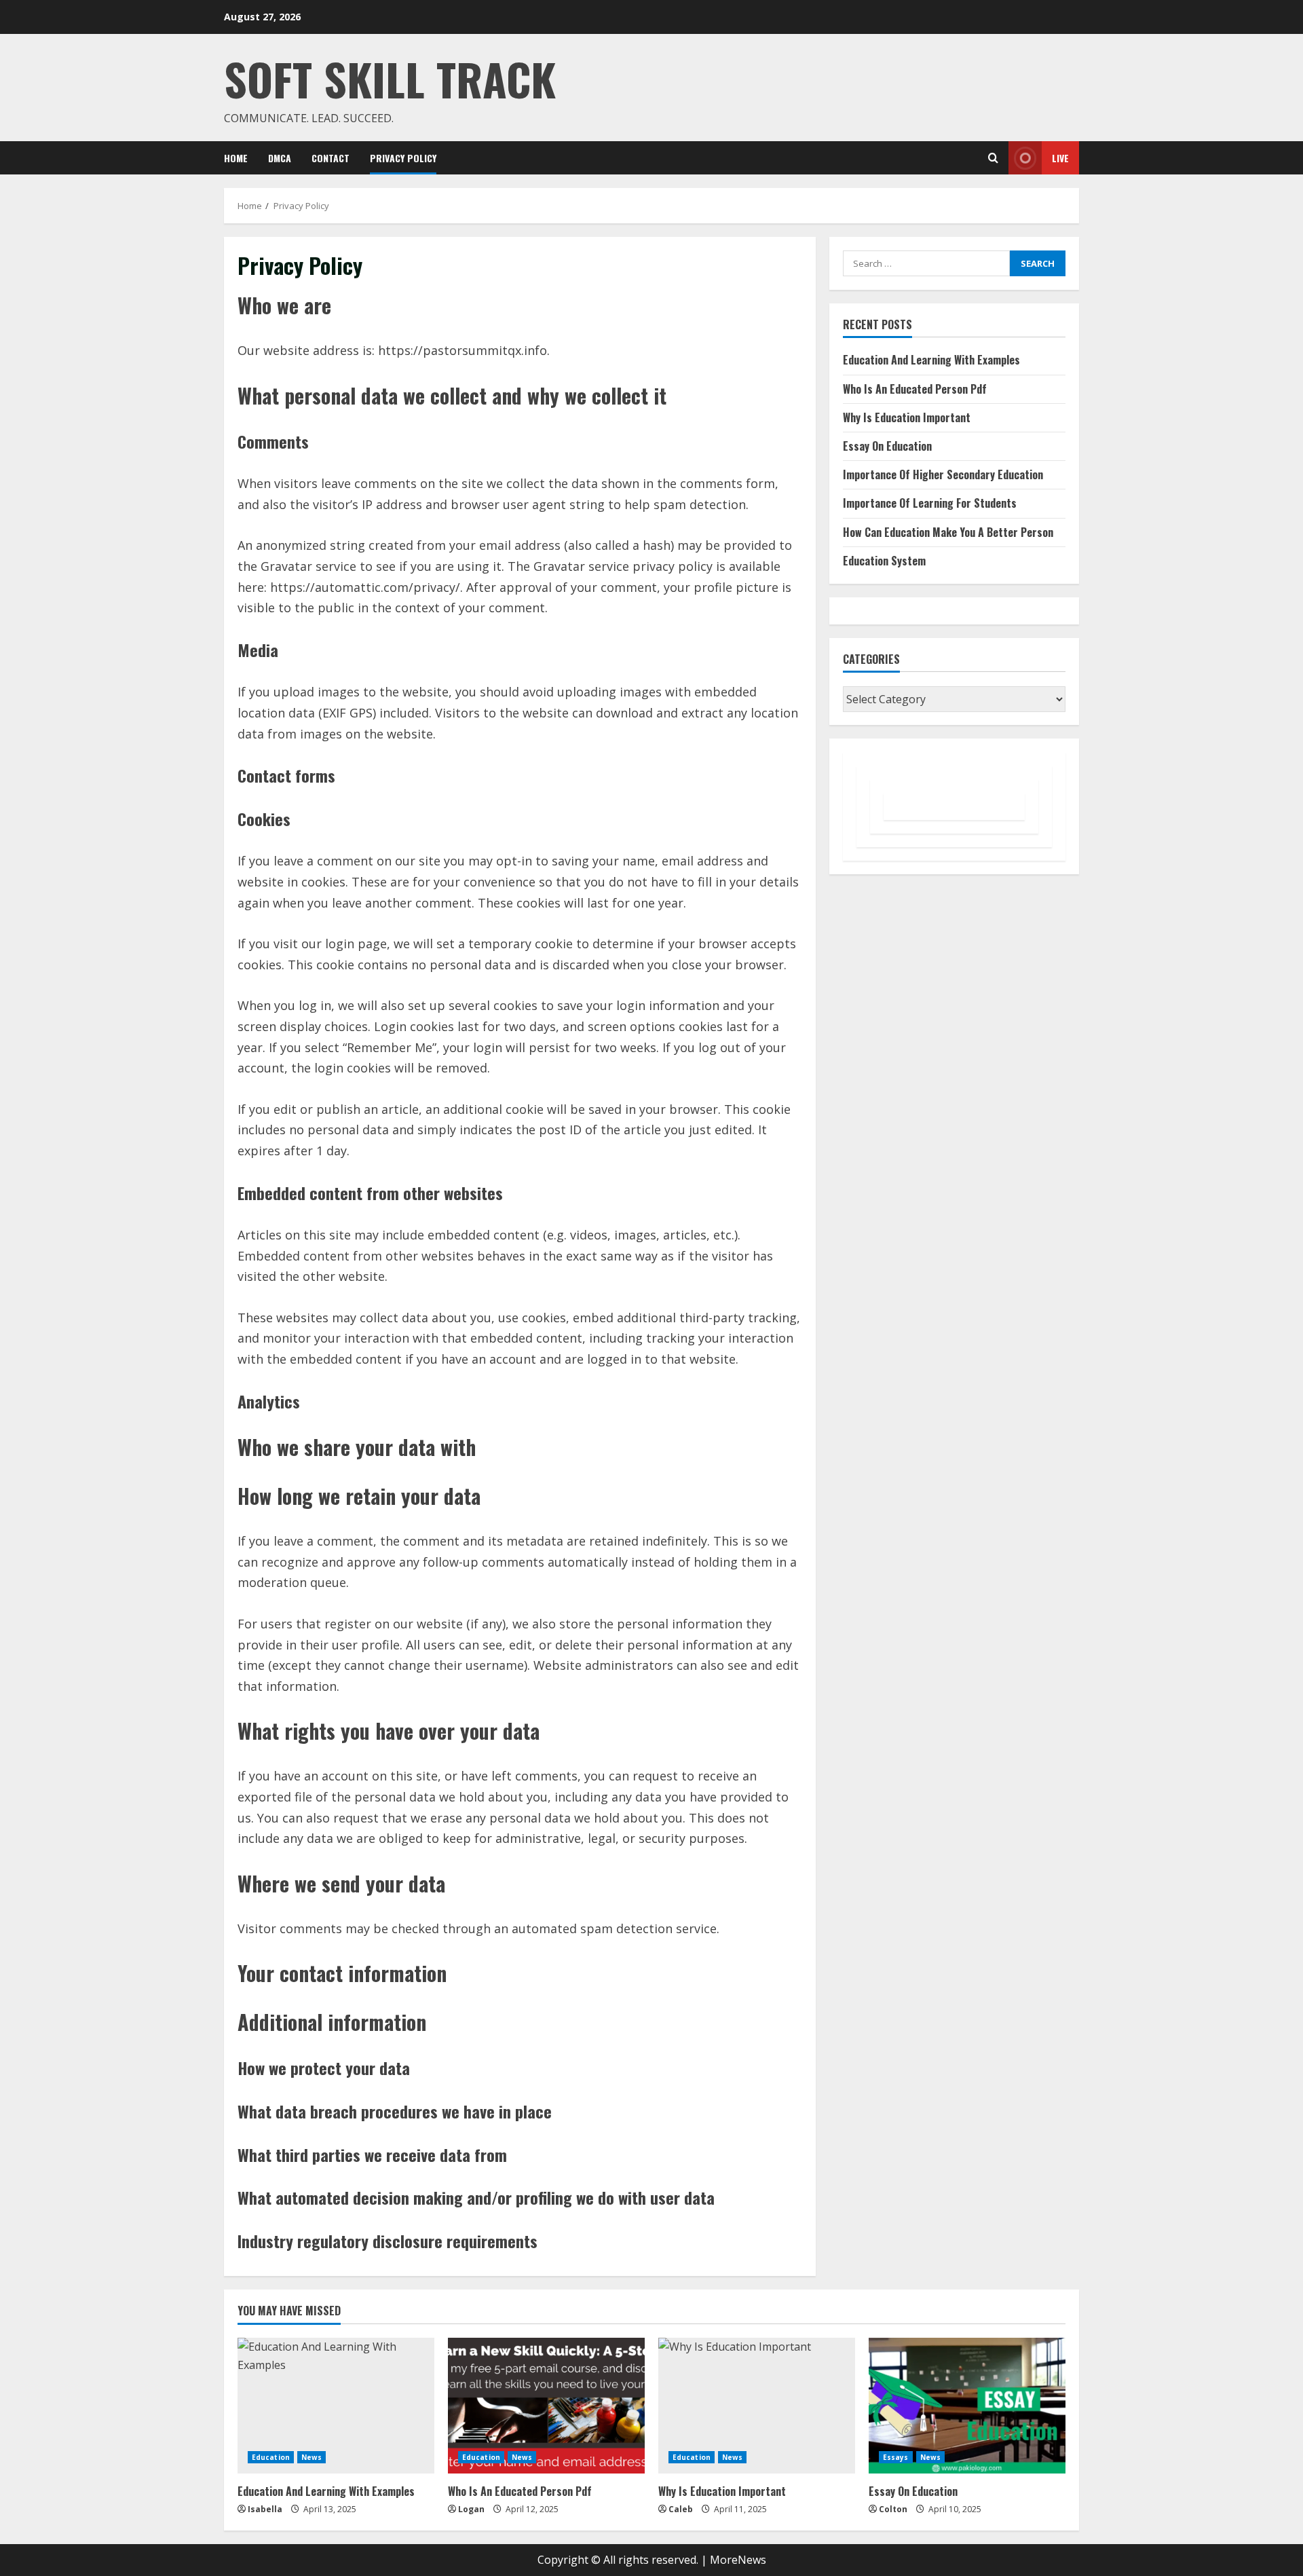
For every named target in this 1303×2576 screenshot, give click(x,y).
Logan (471, 2509)
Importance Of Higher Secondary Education (943, 474)
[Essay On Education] (967, 2406)
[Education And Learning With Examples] (336, 2406)
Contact (331, 158)
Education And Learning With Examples (931, 360)
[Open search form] (993, 158)
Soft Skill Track (390, 78)
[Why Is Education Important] (757, 2406)
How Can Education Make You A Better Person (948, 532)
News (311, 2457)
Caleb (681, 2509)
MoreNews (738, 2560)
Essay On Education (887, 446)
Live (1060, 158)
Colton (893, 2509)
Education (271, 2457)
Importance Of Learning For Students (930, 504)
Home (236, 158)
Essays (896, 2457)
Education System (884, 561)
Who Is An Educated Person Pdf (915, 389)
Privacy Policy (403, 158)
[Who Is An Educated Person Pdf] (546, 2406)
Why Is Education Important (907, 417)
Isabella (265, 2509)
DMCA (280, 158)
